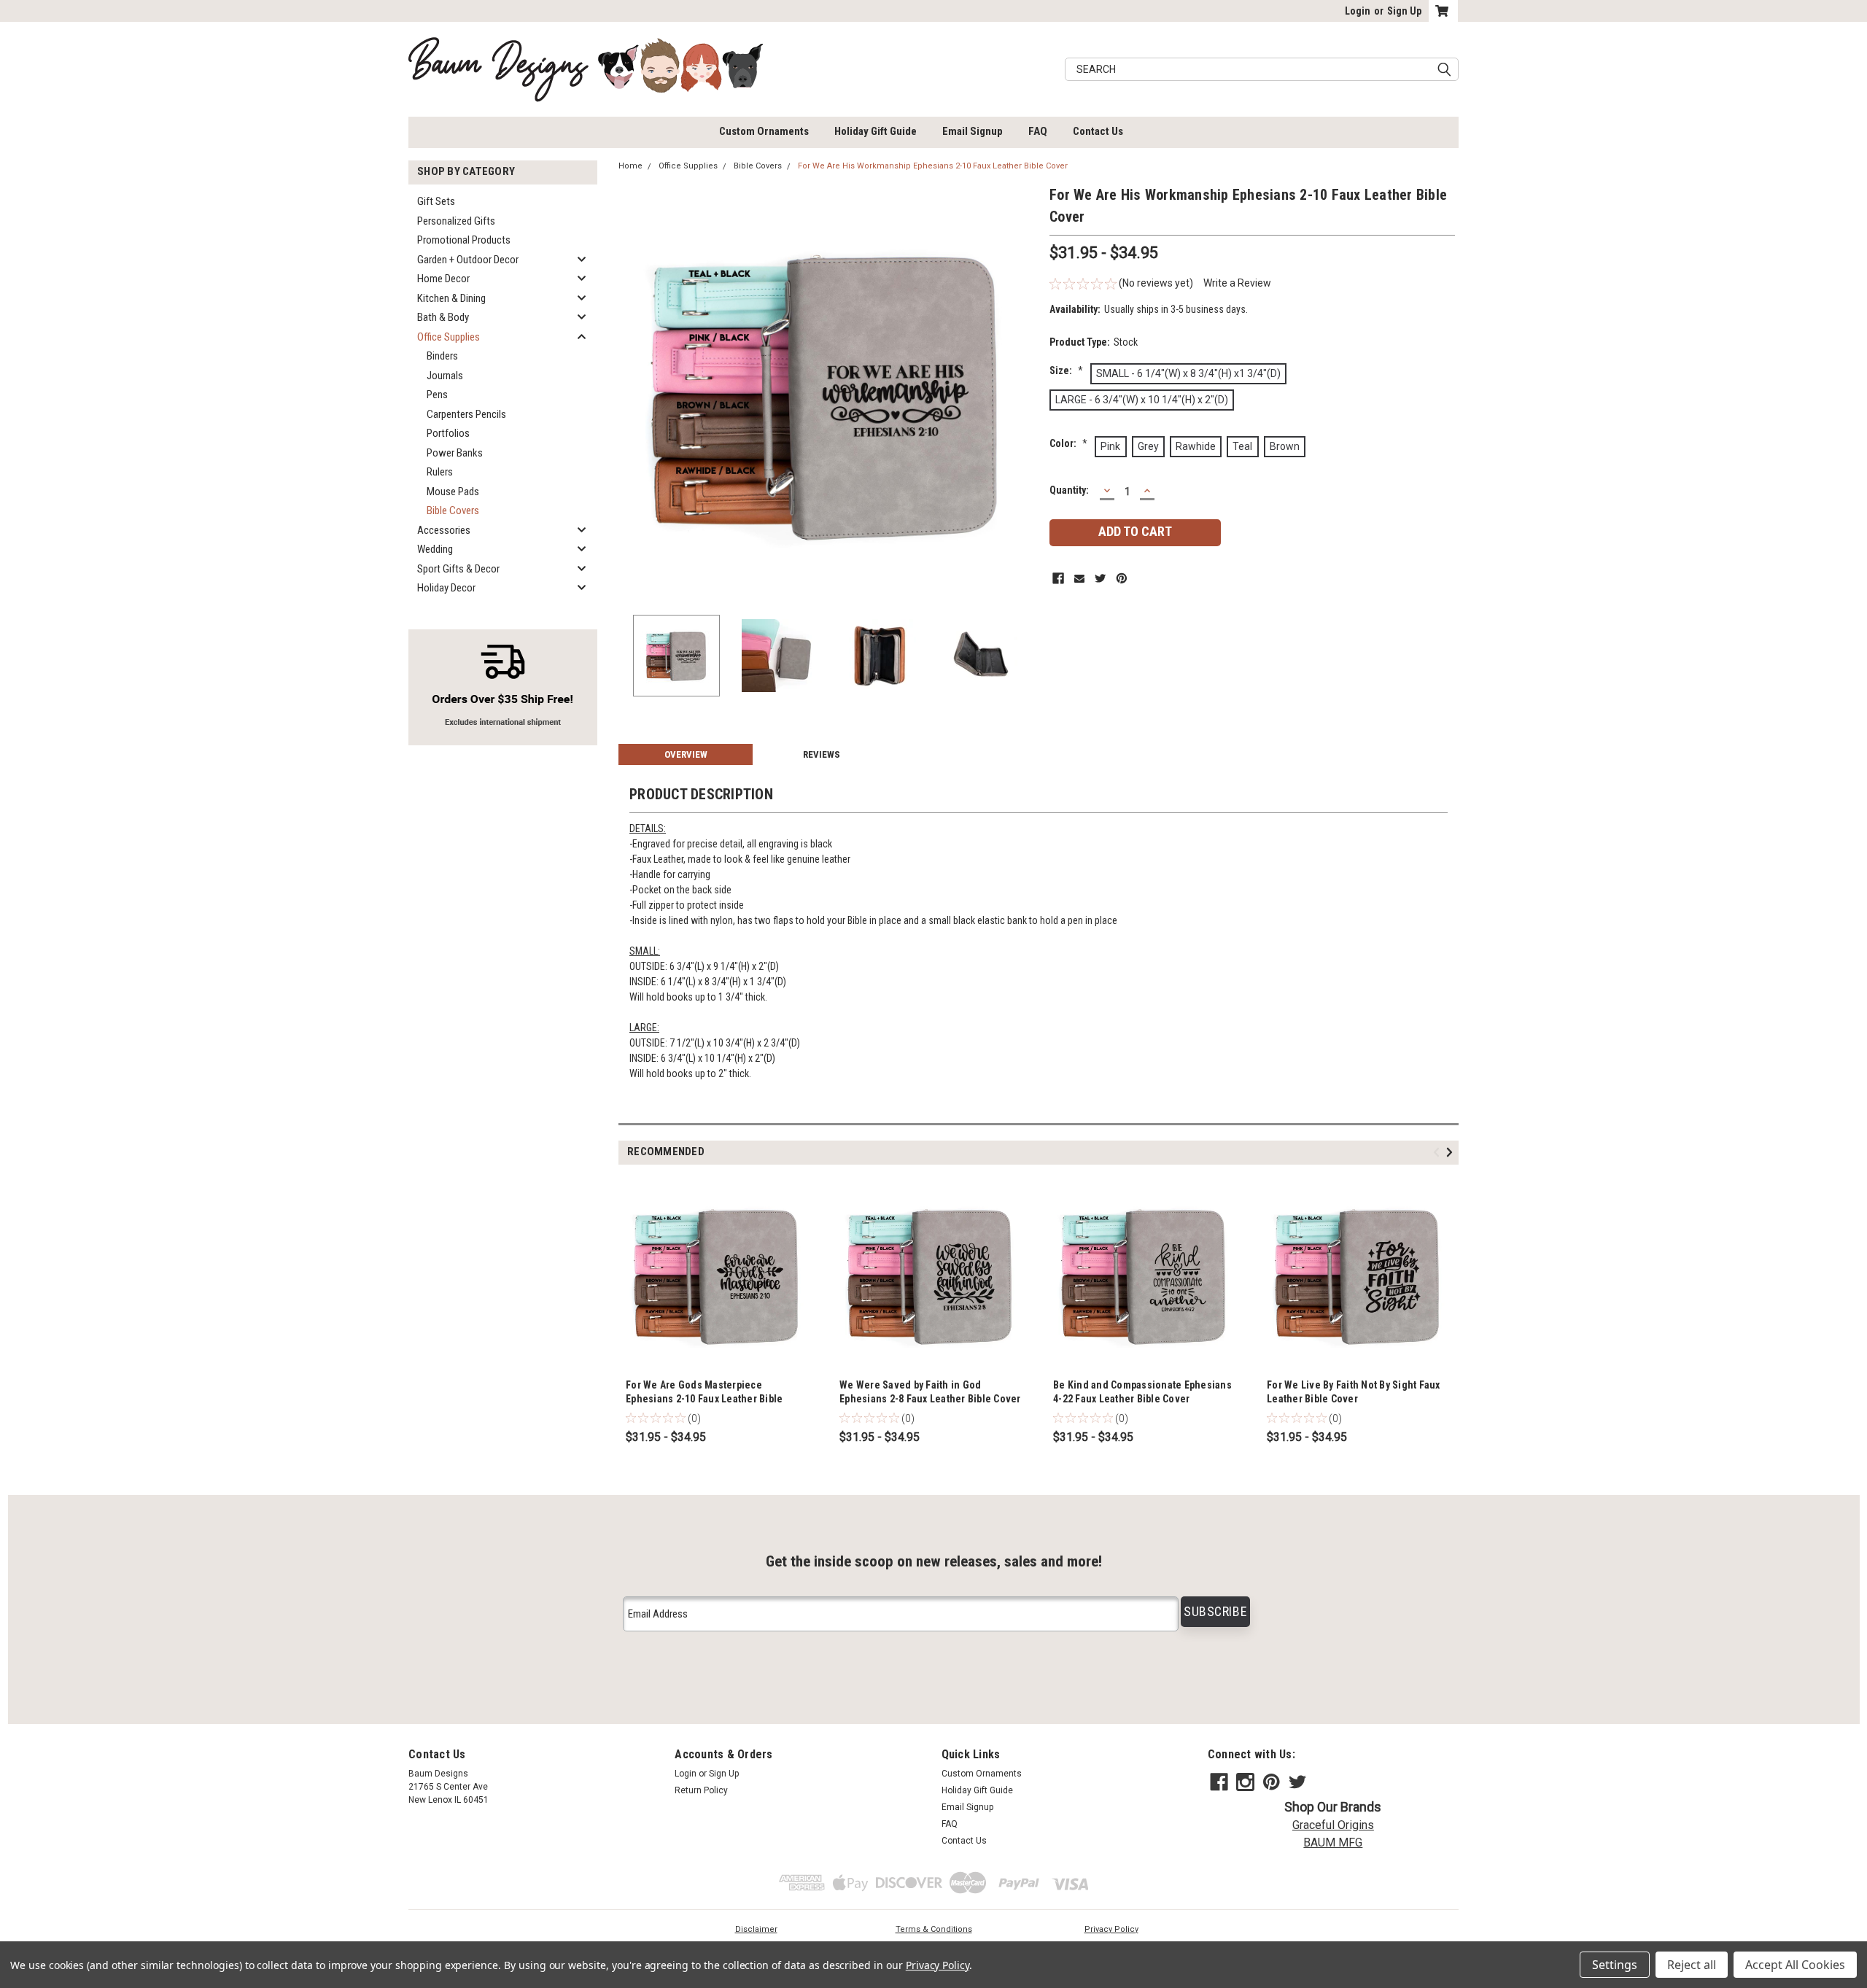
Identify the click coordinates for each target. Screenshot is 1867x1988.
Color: (1068, 443)
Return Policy (701, 1790)
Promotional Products (464, 240)
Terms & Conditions (934, 1929)
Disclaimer (756, 1929)
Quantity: (1069, 490)
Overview (686, 754)
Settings (1615, 1965)
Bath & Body (443, 317)
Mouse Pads (453, 492)
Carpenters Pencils (466, 414)
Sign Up (1404, 11)
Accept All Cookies (1795, 1965)
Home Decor (443, 279)
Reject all (1692, 1965)
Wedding (435, 549)
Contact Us (1098, 131)
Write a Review (1237, 283)
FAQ (1038, 131)
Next (1024, 393)
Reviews (822, 754)
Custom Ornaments (764, 131)
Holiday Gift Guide (876, 131)
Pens (437, 395)
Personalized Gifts (456, 221)
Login (1358, 11)
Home (630, 166)
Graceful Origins (1333, 1825)
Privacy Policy (1111, 1929)
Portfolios (448, 433)
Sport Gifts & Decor (458, 569)
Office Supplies (449, 337)
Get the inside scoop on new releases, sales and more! (934, 1561)
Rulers (440, 472)
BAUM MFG (1333, 1843)
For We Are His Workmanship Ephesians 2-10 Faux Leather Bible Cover (933, 166)
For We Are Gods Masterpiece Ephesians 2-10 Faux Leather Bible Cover (704, 1399)
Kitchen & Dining (451, 298)
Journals (445, 376)
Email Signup (973, 131)
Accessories (444, 530)
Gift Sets (436, 201)
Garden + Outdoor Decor (468, 260)
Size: (1066, 370)
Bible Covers (453, 510)
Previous (633, 393)
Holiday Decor (446, 588)
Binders (442, 356)
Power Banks (455, 453)
